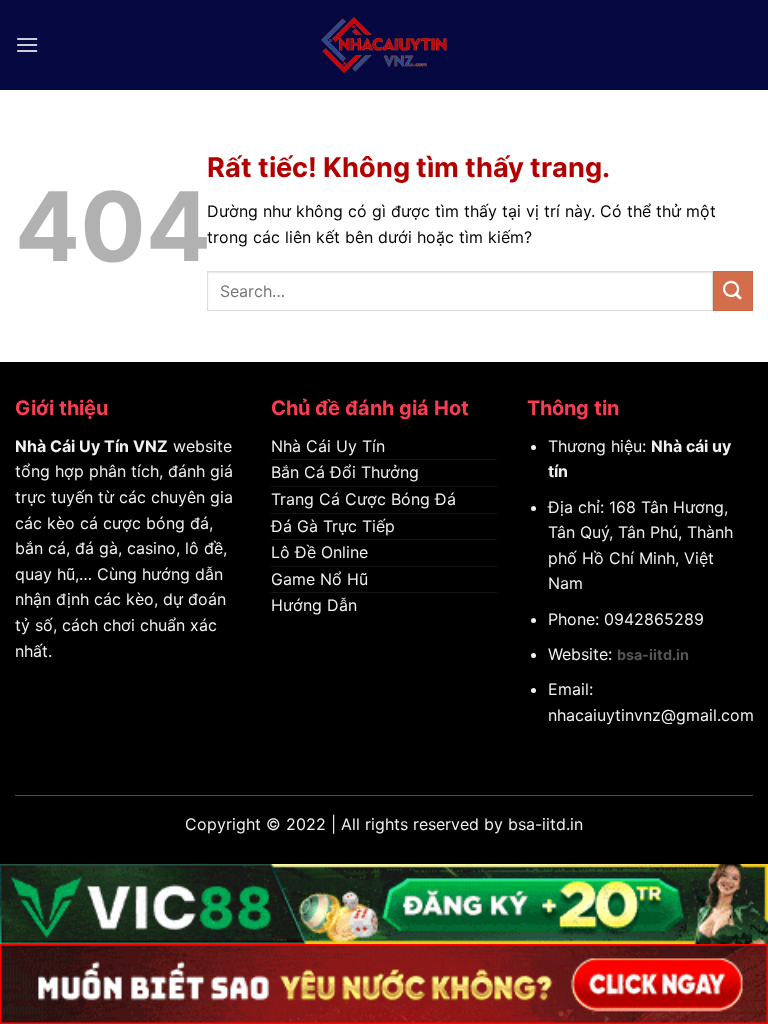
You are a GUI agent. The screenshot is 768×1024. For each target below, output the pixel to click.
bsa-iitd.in (653, 654)
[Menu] (27, 44)
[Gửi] (733, 290)
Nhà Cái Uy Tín (72, 446)
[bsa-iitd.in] (384, 45)
